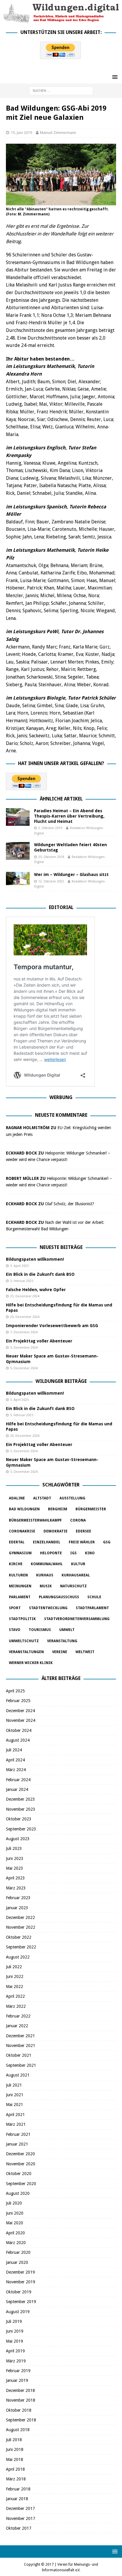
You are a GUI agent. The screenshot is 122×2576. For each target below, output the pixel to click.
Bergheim (58, 1509)
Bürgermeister (91, 1509)
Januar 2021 (17, 2144)
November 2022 (21, 1927)
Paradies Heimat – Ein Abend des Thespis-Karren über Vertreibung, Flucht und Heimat (69, 816)
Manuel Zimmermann (58, 133)
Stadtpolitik (22, 1619)
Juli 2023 (14, 1848)
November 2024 (21, 1720)
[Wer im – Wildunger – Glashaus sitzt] (18, 878)
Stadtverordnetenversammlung (77, 1619)
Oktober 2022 (19, 1937)
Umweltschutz (24, 1641)
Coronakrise (22, 1531)
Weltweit (85, 1652)
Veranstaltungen (26, 1652)
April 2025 (15, 1691)
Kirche (16, 1564)
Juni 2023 (15, 1858)
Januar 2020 (17, 2262)
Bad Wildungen (24, 1509)
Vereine (60, 1652)
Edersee (84, 1531)
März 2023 (16, 1888)
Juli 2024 (14, 1750)
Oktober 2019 (19, 2292)
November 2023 (21, 1809)
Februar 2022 (18, 2016)
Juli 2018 (14, 2440)
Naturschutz (73, 1586)
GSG (107, 1542)
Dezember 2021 (20, 2036)
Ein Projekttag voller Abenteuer (39, 1341)
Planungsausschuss (59, 1597)
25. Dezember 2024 (25, 1296)
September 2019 (21, 2302)
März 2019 (16, 2361)
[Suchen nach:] (61, 90)
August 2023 (18, 1839)
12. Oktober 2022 (51, 881)
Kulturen (18, 1575)
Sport (15, 1608)
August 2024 (18, 1740)
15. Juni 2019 (21, 133)
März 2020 (16, 2243)
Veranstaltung (62, 1641)
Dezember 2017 (20, 2508)
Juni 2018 (15, 2449)
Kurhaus (45, 1575)
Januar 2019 (17, 2380)
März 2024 (16, 1770)
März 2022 (16, 2006)
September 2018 (21, 2420)
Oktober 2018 (19, 2410)
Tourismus (40, 1630)
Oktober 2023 (19, 1819)
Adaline (17, 1498)
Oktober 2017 (19, 2528)
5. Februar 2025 (22, 1281)
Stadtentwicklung (48, 1608)
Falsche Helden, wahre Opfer (36, 1290)
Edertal (17, 1542)
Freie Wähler (82, 1542)
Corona (78, 1520)
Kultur (78, 1564)
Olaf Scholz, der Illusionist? (70, 1204)
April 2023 (15, 1878)
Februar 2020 (18, 2252)
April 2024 (15, 1760)
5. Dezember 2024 (24, 1348)
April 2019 (15, 2351)
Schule (94, 1597)
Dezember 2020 (20, 2154)
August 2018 (18, 2430)
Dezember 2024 (20, 1711)
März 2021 (16, 2124)
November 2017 (21, 2518)
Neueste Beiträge (61, 1247)
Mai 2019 (15, 2341)
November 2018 (21, 2400)
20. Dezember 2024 (25, 1317)
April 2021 (15, 2115)
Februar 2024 (18, 1780)
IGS (73, 1553)
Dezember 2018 (20, 2390)
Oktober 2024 (19, 1730)
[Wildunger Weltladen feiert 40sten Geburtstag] (18, 851)
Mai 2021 (15, 2105)
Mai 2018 (15, 2459)
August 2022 (18, 1957)
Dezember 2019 (20, 2272)
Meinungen (20, 1586)
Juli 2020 (14, 2203)
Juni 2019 (15, 2331)
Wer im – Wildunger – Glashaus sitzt (71, 875)
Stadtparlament (92, 1608)
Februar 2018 (18, 2489)
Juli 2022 (14, 1967)
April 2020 (15, 2233)
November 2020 (21, 2164)
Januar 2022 (17, 2026)
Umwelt (67, 1630)
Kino (90, 1553)
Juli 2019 (14, 2321)
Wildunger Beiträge (61, 1381)
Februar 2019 (18, 2371)
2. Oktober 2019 (50, 828)
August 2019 (18, 2312)
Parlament (20, 1597)
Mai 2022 (15, 1987)
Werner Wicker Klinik (31, 1663)
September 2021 (21, 2065)
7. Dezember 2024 (24, 1332)
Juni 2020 (15, 2213)
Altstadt (42, 1498)
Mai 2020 (15, 2223)
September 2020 (21, 2184)
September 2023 (21, 1829)
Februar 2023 (18, 1898)
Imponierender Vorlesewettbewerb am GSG (52, 1326)
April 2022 (15, 1996)
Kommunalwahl (47, 1564)
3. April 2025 (19, 1266)
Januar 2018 (17, 2499)
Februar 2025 (18, 1701)
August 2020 (18, 2193)
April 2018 (15, 2469)
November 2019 (21, 2282)
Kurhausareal (76, 1575)
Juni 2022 (15, 1976)
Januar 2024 (17, 1789)
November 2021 (21, 2046)
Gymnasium (20, 1553)
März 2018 (16, 2479)
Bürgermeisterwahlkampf (35, 1520)
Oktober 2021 (19, 2055)
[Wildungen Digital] (61, 20)
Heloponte (51, 1553)
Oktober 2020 (19, 2174)
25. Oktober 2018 (51, 857)
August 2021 (18, 2075)
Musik (46, 1586)
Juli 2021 (14, 2085)
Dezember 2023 (20, 1799)
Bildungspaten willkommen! (35, 1259)
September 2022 (21, 1947)
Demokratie (56, 1531)
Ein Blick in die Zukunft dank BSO (40, 1274)
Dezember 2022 (20, 1917)
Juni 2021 (15, 2095)
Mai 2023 (15, 1868)
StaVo (15, 1630)
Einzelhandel (47, 1542)
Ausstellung (72, 1498)
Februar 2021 (18, 2134)
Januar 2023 (17, 1908)
